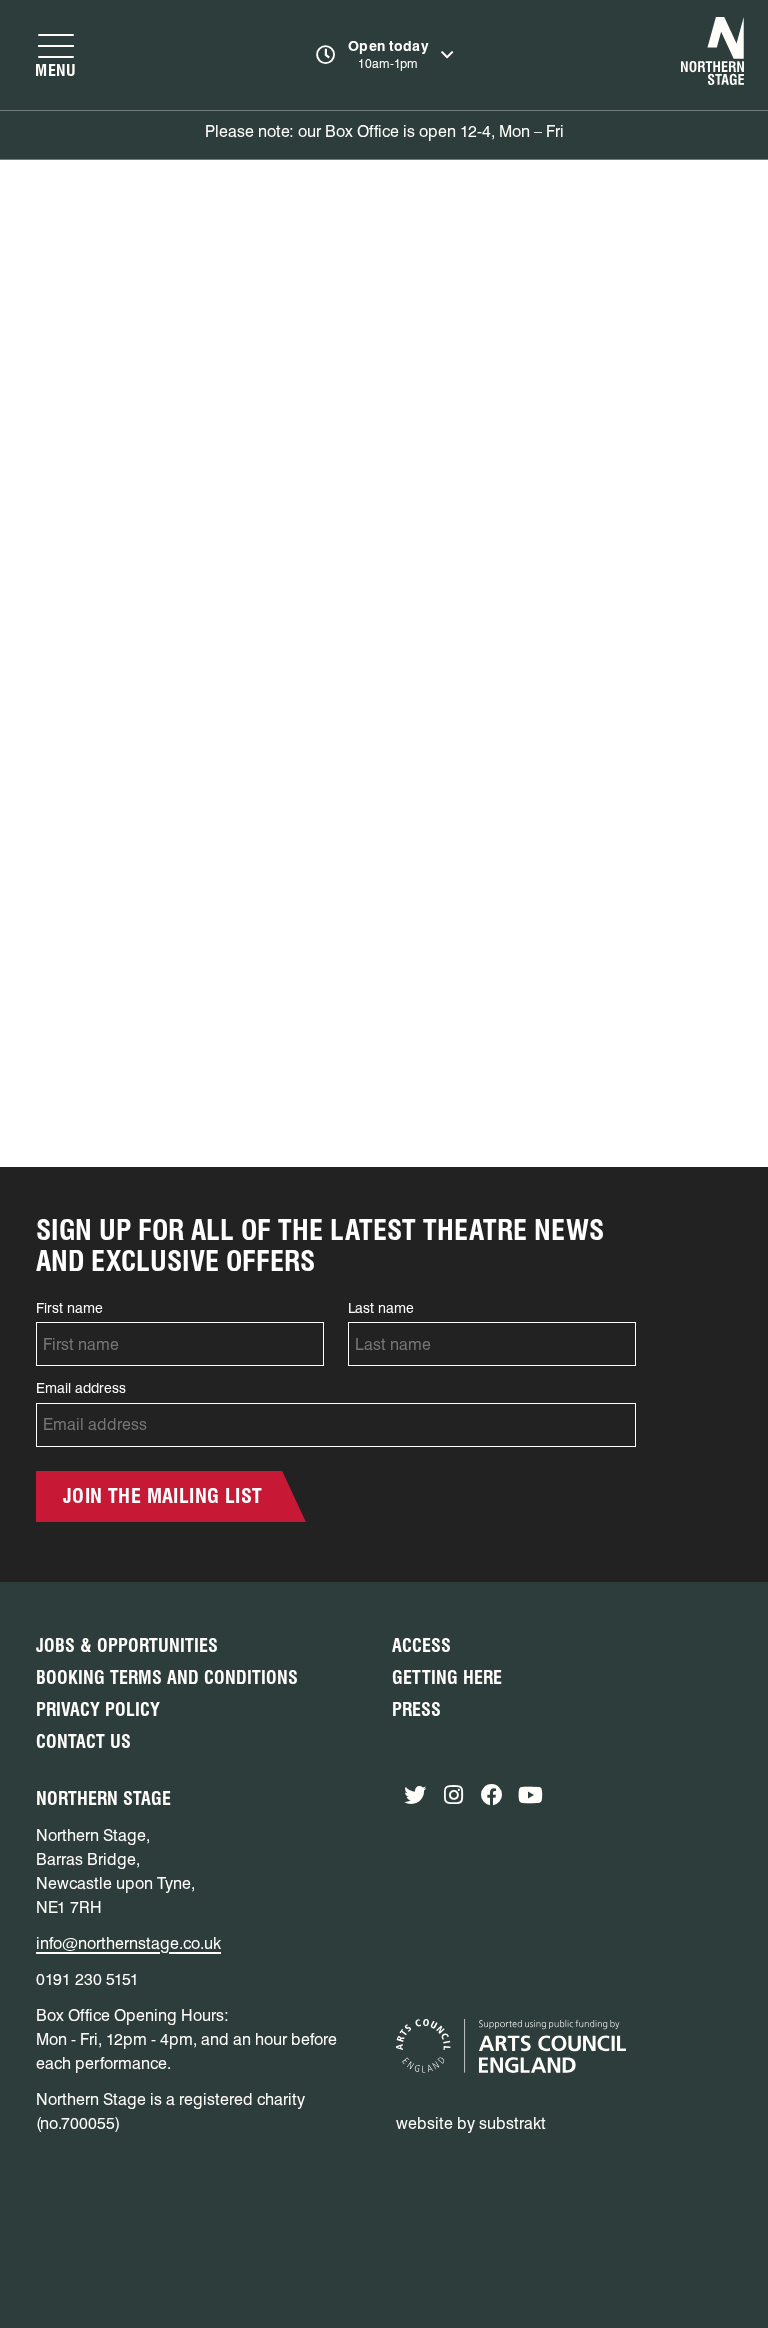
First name (69, 1308)
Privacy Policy (98, 1709)
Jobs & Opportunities (127, 1645)
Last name (381, 1308)
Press (416, 1709)
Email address (81, 1388)
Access (421, 1645)
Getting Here (447, 1677)
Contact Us (83, 1741)
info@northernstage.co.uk (128, 1943)
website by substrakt (471, 2123)
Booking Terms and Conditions (167, 1677)
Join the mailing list (162, 1496)
